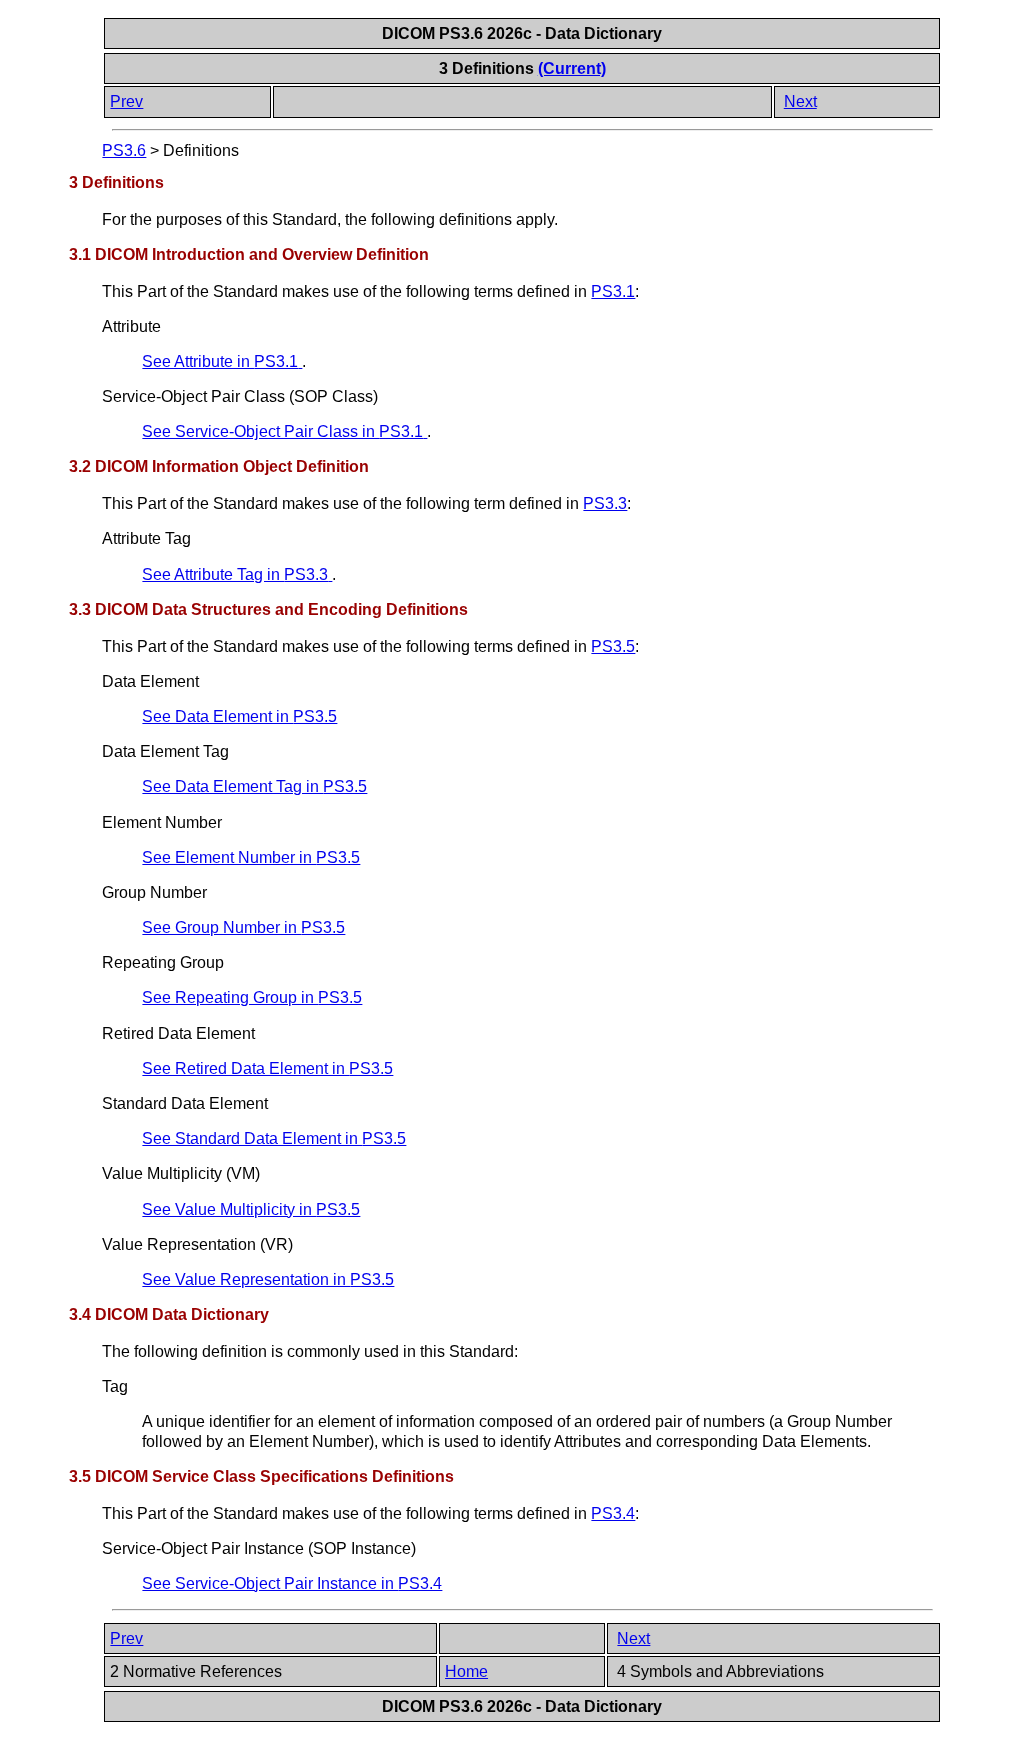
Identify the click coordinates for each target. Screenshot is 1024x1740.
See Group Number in (243, 927)
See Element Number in (251, 857)
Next (800, 101)
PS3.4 (613, 1513)
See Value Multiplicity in (251, 1209)
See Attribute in (220, 361)
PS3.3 (605, 503)
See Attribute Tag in (235, 574)
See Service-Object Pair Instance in (292, 1583)
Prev (126, 101)
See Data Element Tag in (254, 786)
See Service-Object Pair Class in (282, 431)
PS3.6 (124, 150)
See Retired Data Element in (267, 1068)
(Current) (572, 68)
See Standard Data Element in (274, 1138)
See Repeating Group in (252, 997)
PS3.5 (613, 646)
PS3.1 (613, 291)
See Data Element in (239, 716)
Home (466, 1671)
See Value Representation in (268, 1279)
